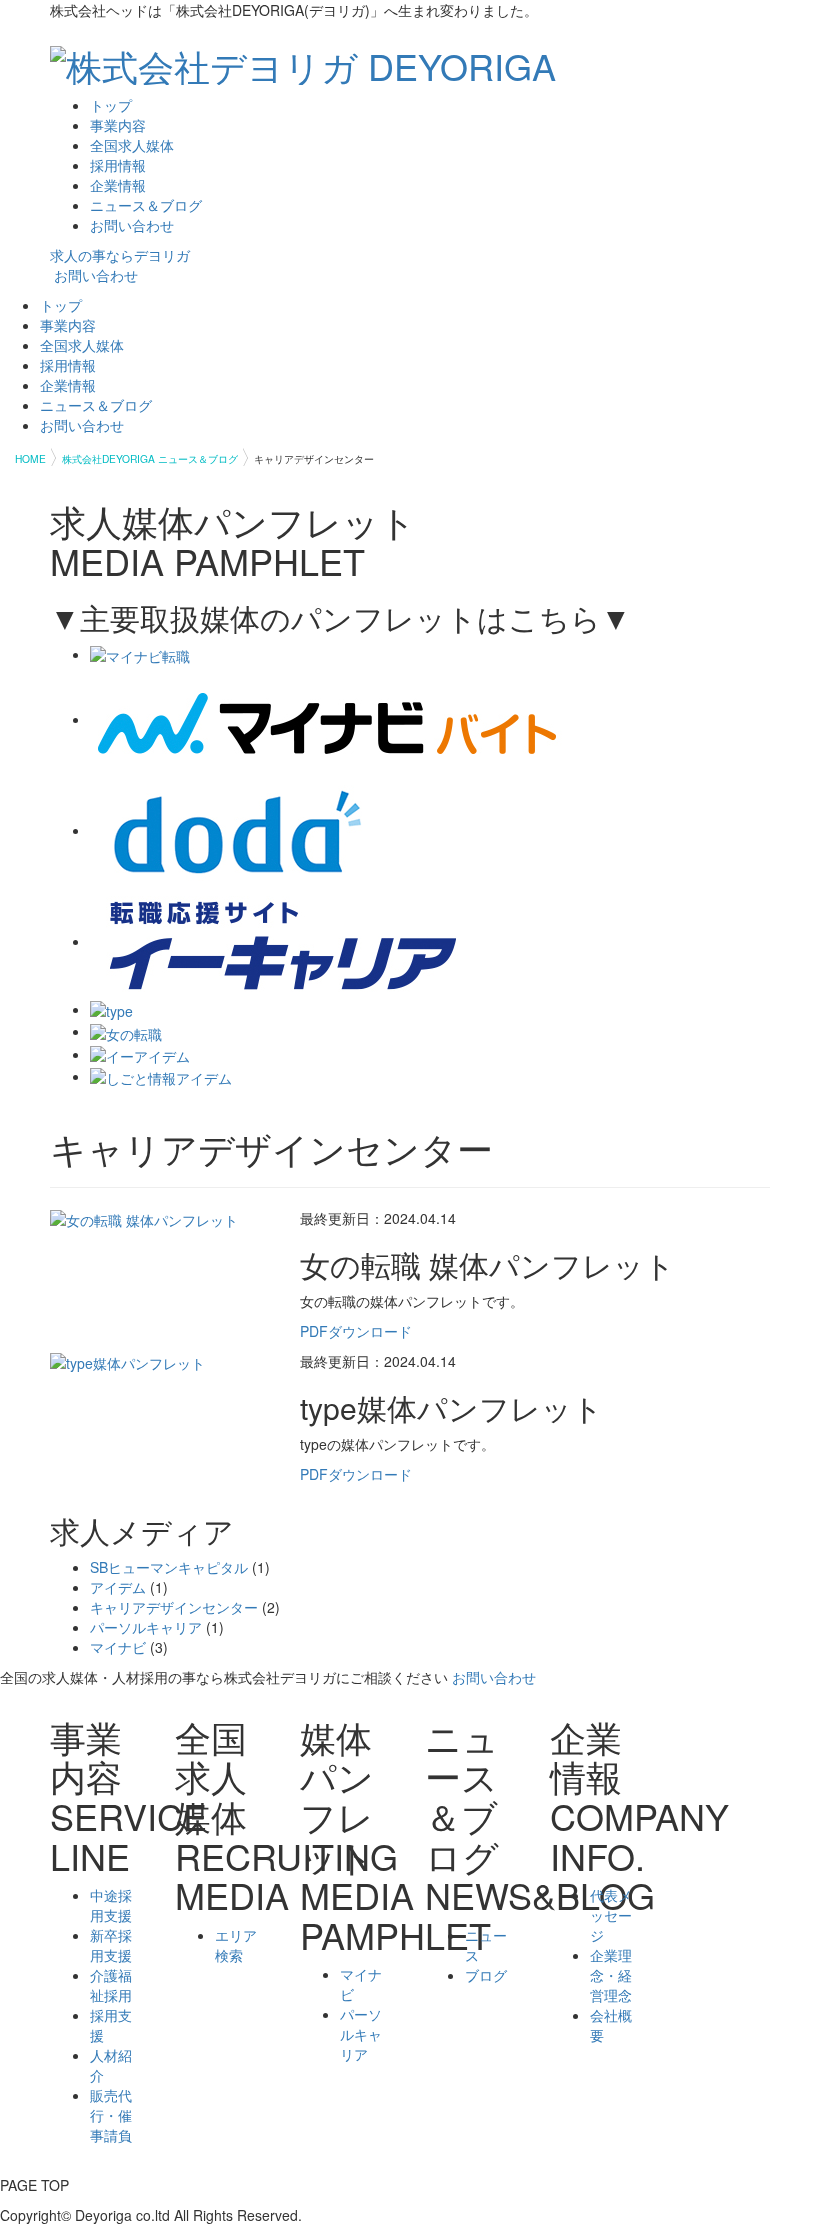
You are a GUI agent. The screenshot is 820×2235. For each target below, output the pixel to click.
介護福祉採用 (111, 1985)
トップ (111, 105)
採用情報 (118, 165)
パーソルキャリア (146, 1627)
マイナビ (118, 1647)
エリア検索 (236, 1945)
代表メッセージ (611, 1915)
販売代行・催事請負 (111, 2115)
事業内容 (118, 125)
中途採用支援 (111, 1905)
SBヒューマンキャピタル (169, 1567)
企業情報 (118, 185)
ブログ (146, 205)
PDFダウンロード (358, 1331)
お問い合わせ (132, 225)
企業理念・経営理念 (611, 1975)
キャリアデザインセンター (174, 1607)
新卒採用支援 (111, 1945)
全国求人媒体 (132, 145)
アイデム (118, 1587)
